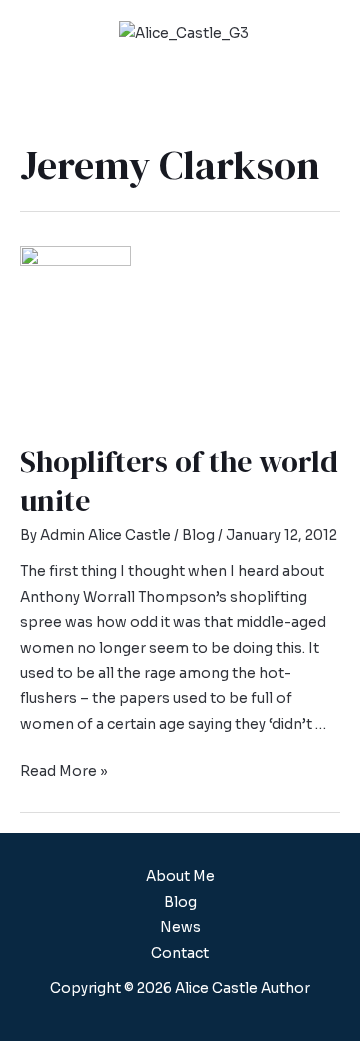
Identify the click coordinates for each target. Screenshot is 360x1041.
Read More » (64, 771)
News (180, 927)
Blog (198, 535)
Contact (180, 953)
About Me (180, 876)
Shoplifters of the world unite (179, 481)
